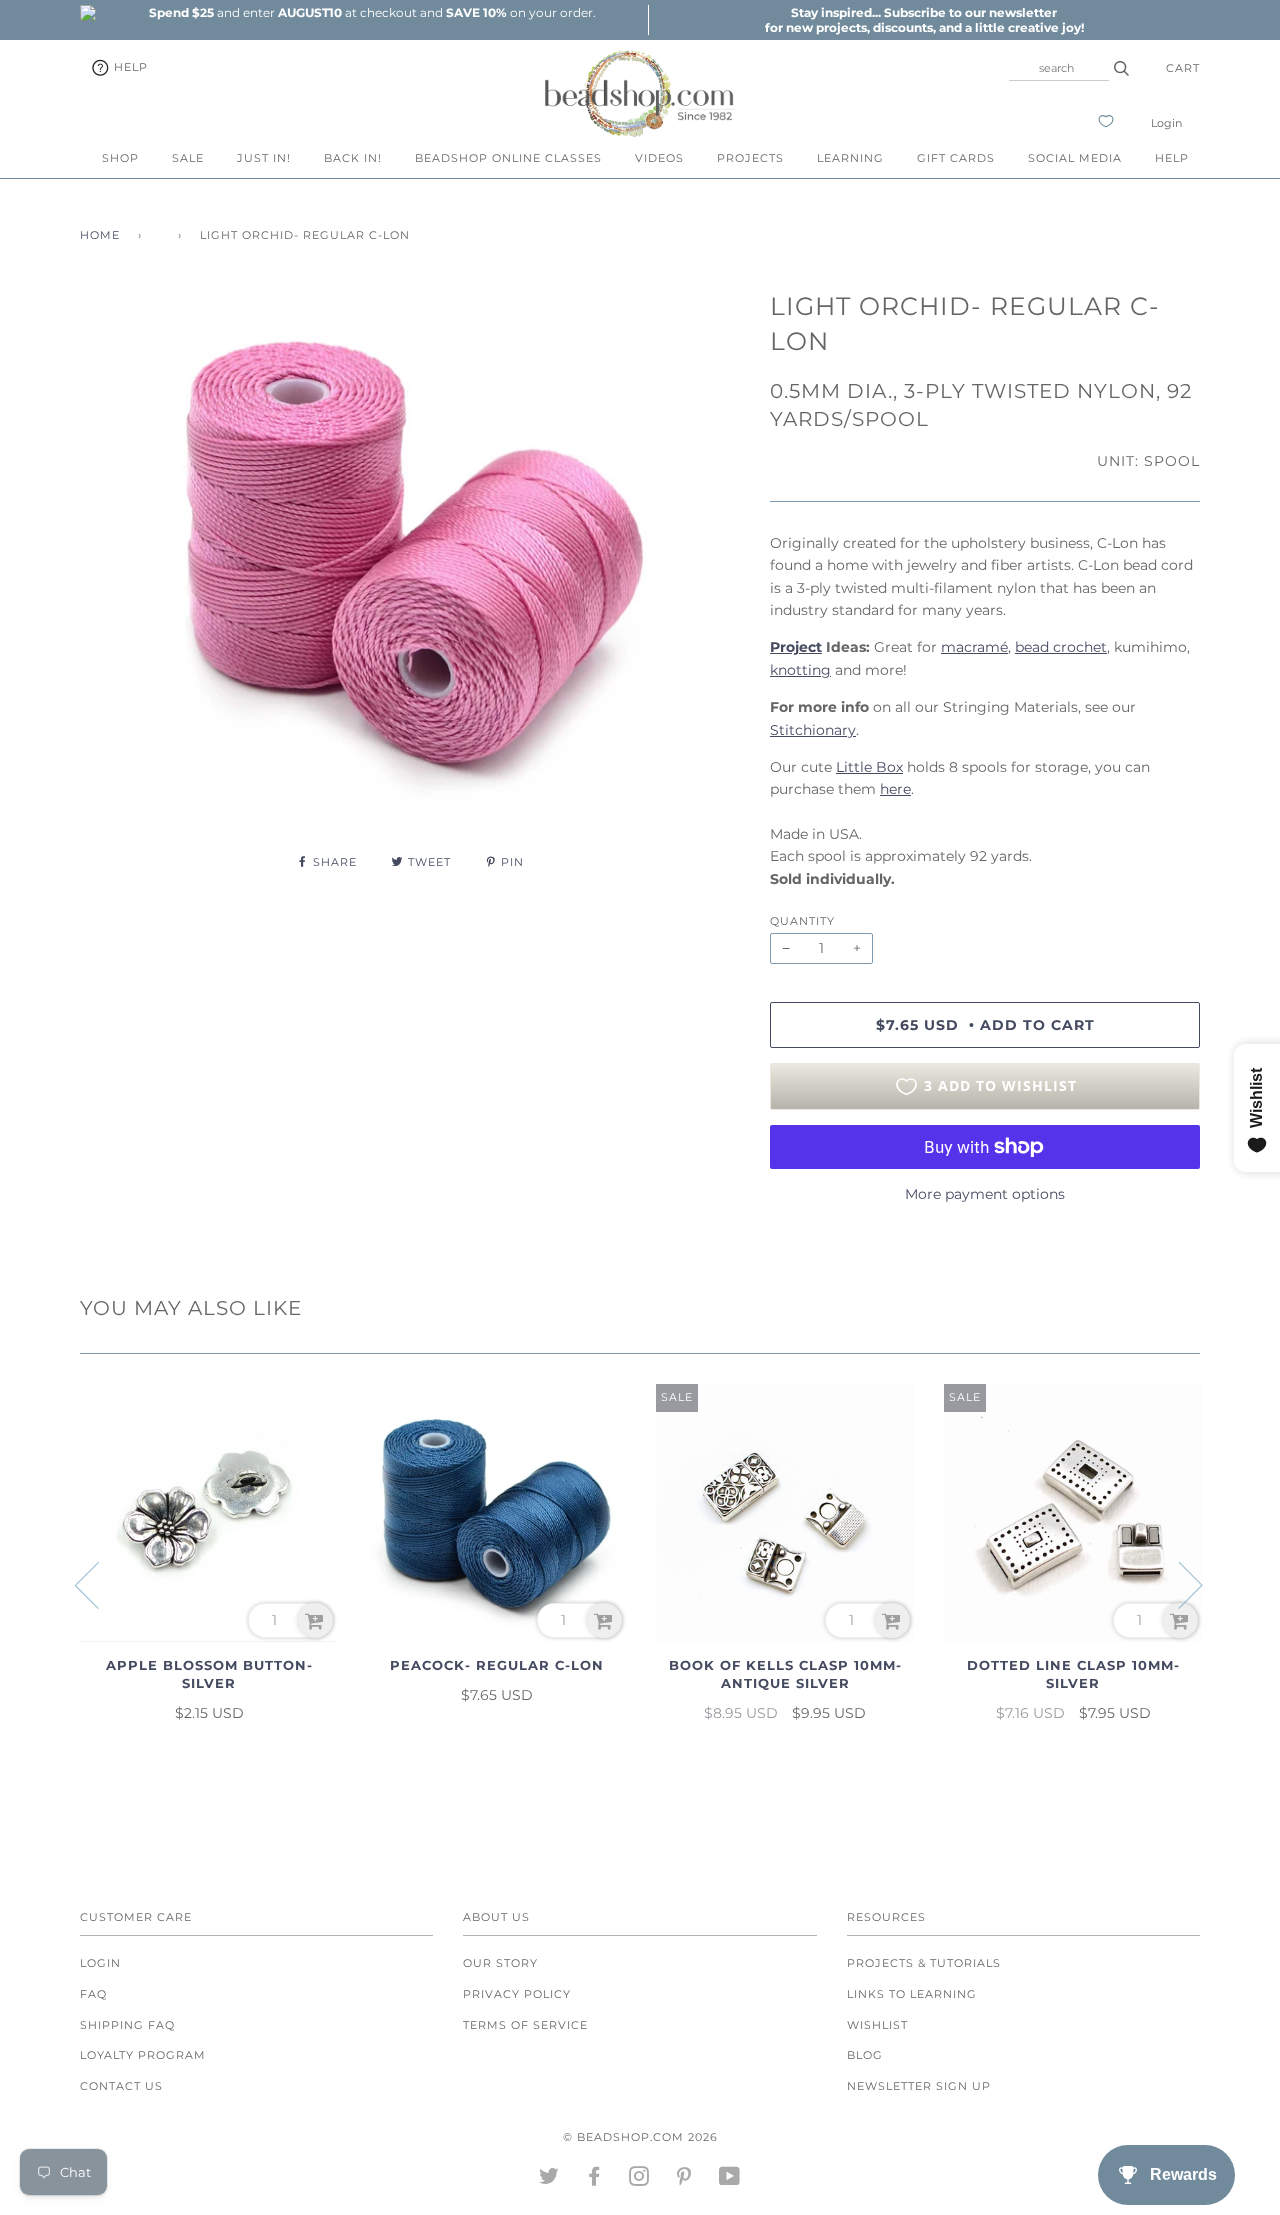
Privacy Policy (517, 1994)
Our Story (500, 1963)
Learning (850, 158)
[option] (372, 12)
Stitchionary (813, 730)
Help (129, 67)
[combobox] (1059, 68)
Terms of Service (525, 2025)
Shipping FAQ (127, 2025)
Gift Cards (956, 158)
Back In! (353, 158)
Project (796, 647)
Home (100, 235)
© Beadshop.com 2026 (640, 2137)
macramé (974, 647)
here (895, 789)
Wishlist (877, 2025)
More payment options (985, 1194)
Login (1166, 123)
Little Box (869, 767)
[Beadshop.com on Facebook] (594, 2180)
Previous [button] (99, 1584)
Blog (865, 2055)
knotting (800, 670)
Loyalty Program (143, 2055)
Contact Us (121, 2086)
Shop (120, 158)
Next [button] (1178, 1584)
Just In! (264, 158)
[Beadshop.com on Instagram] (639, 2180)
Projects (750, 158)
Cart (1183, 68)
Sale (188, 158)
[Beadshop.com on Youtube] (730, 2180)
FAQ (93, 1994)
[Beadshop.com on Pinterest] (684, 2180)
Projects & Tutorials (924, 1963)
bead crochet (1061, 647)
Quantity (802, 921)
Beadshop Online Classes (508, 158)
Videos (659, 158)
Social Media (1075, 158)
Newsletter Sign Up (919, 2086)
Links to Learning (912, 1994)
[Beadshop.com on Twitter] (549, 2180)
